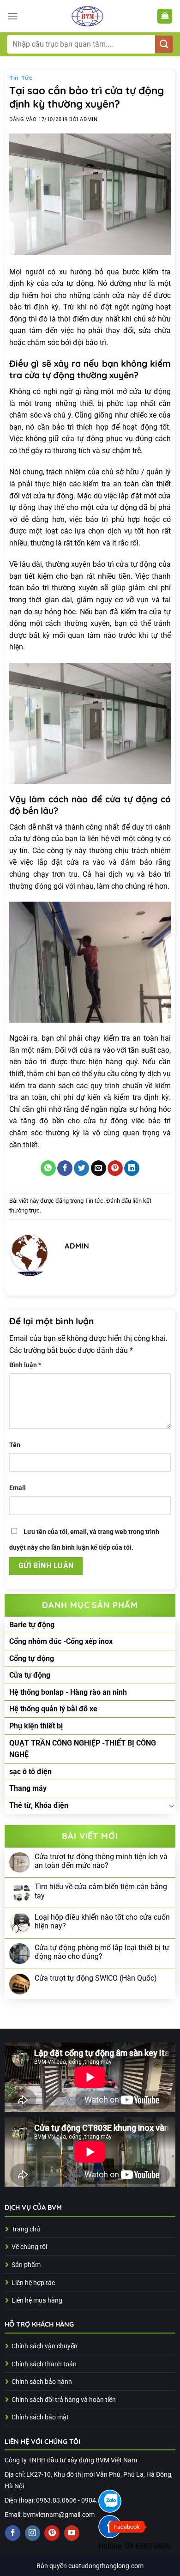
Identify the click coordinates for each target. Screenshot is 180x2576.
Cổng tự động (32, 1658)
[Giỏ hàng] (165, 16)
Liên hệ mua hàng (37, 2300)
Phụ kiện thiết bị (36, 1726)
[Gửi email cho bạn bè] (99, 1168)
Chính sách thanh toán (44, 2364)
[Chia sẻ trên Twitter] (81, 1168)
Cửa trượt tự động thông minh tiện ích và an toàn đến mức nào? (101, 1861)
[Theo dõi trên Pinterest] (52, 2533)
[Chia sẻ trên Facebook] (65, 1168)
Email (18, 1488)
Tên (15, 1445)
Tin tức (21, 78)
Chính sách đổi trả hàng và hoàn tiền (64, 2400)
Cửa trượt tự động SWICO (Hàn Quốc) (96, 1978)
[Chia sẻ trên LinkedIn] (132, 1168)
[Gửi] (164, 45)
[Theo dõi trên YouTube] (72, 2533)
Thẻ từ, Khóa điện (39, 1805)
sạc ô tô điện (30, 1772)
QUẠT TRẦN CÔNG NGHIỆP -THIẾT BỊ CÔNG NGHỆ (83, 1749)
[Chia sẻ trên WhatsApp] (48, 1168)
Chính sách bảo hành (42, 2382)
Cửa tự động (30, 1675)
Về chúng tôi (29, 2247)
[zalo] (110, 2501)
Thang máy (28, 1788)
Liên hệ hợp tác (33, 2283)
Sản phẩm (26, 2265)
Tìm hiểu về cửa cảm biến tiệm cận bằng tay (101, 1891)
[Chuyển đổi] (172, 1806)
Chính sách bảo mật (40, 2417)
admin (89, 119)
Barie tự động (32, 1625)
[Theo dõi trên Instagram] (33, 2533)
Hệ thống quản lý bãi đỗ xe (53, 1709)
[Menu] (12, 16)
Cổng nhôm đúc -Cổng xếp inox (61, 1641)
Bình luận (25, 1365)
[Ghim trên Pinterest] (115, 1168)
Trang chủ (26, 2229)
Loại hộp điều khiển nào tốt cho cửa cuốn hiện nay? (102, 1921)
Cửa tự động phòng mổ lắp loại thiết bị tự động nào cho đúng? (102, 1952)
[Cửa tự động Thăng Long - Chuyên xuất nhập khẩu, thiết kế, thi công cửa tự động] (87, 16)
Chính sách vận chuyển (45, 2346)
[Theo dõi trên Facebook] (13, 2533)
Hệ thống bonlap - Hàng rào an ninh (68, 1692)
